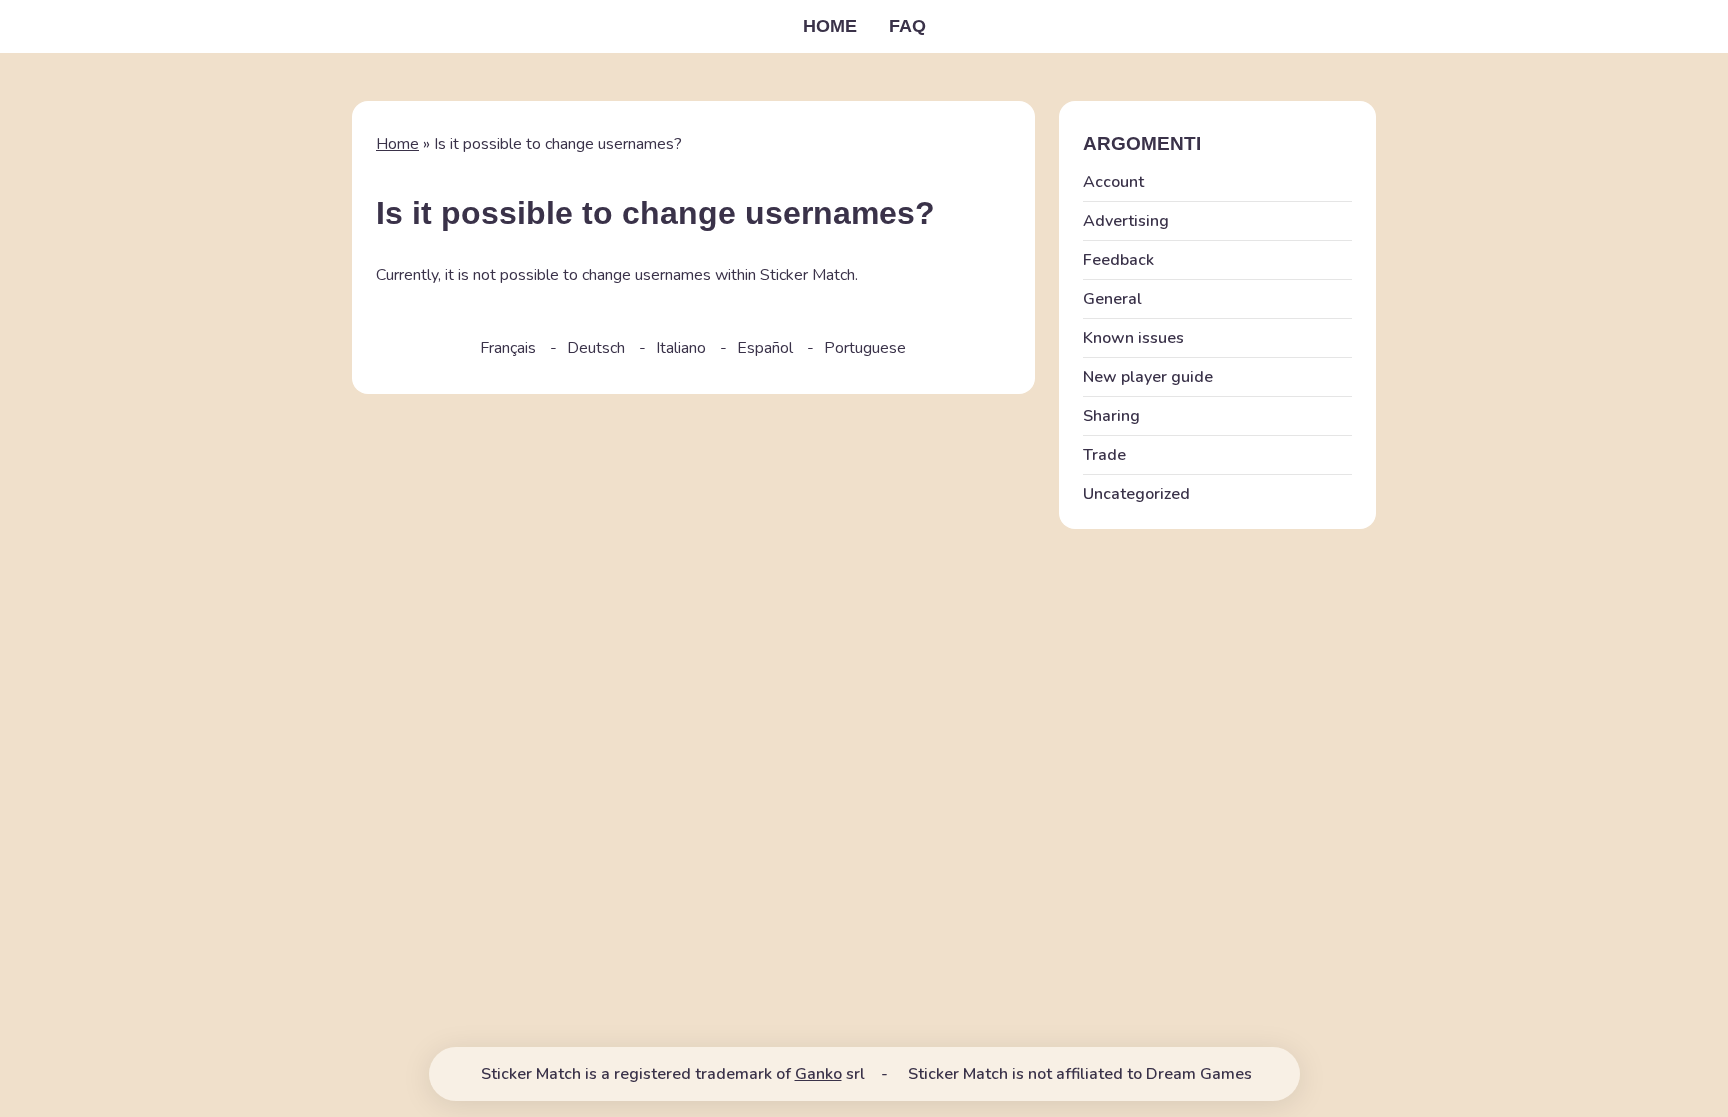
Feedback (1118, 260)
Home (830, 26)
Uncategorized (1136, 494)
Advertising (1126, 221)
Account (1113, 182)
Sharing (1111, 416)
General (1112, 299)
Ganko (818, 1074)
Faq (907, 26)
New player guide (1148, 377)
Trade (1104, 455)
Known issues (1133, 338)
